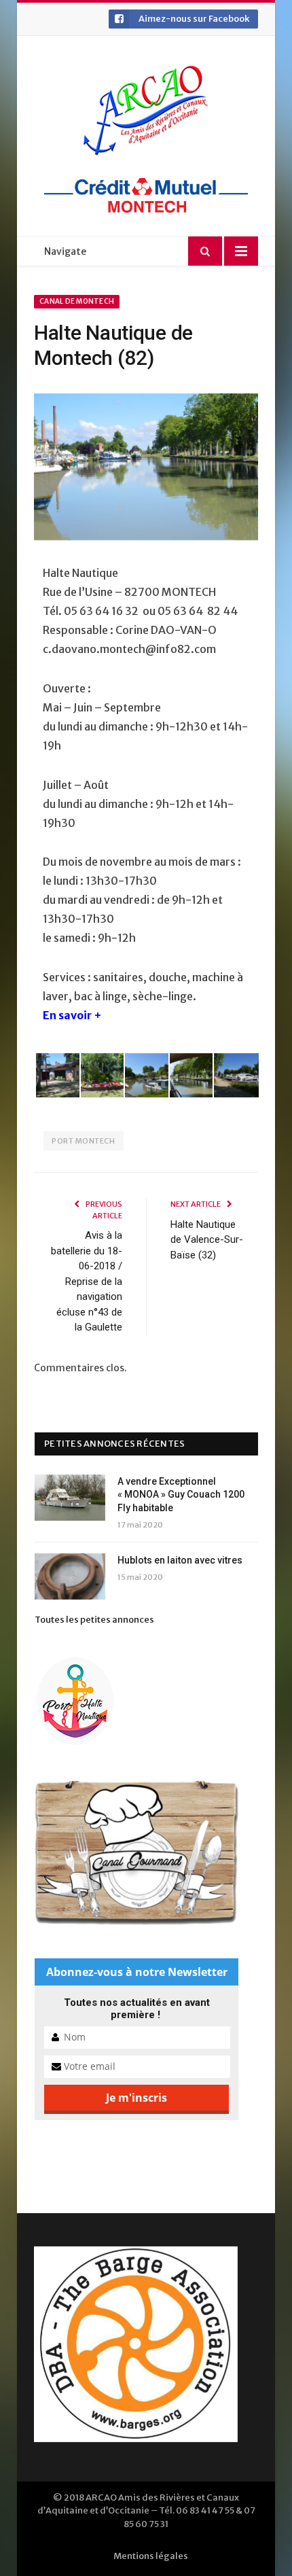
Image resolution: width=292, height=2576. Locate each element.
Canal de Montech (77, 301)
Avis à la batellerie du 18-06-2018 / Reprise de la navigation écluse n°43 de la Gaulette (87, 1281)
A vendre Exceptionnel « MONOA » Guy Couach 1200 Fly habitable (181, 1495)
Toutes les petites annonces (94, 1620)
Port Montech (84, 1141)
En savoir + (72, 1015)
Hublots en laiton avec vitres (180, 1560)
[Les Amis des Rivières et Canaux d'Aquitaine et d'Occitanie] (146, 110)
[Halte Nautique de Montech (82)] (146, 469)
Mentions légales (151, 2556)
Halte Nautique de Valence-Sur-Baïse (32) (207, 1240)
